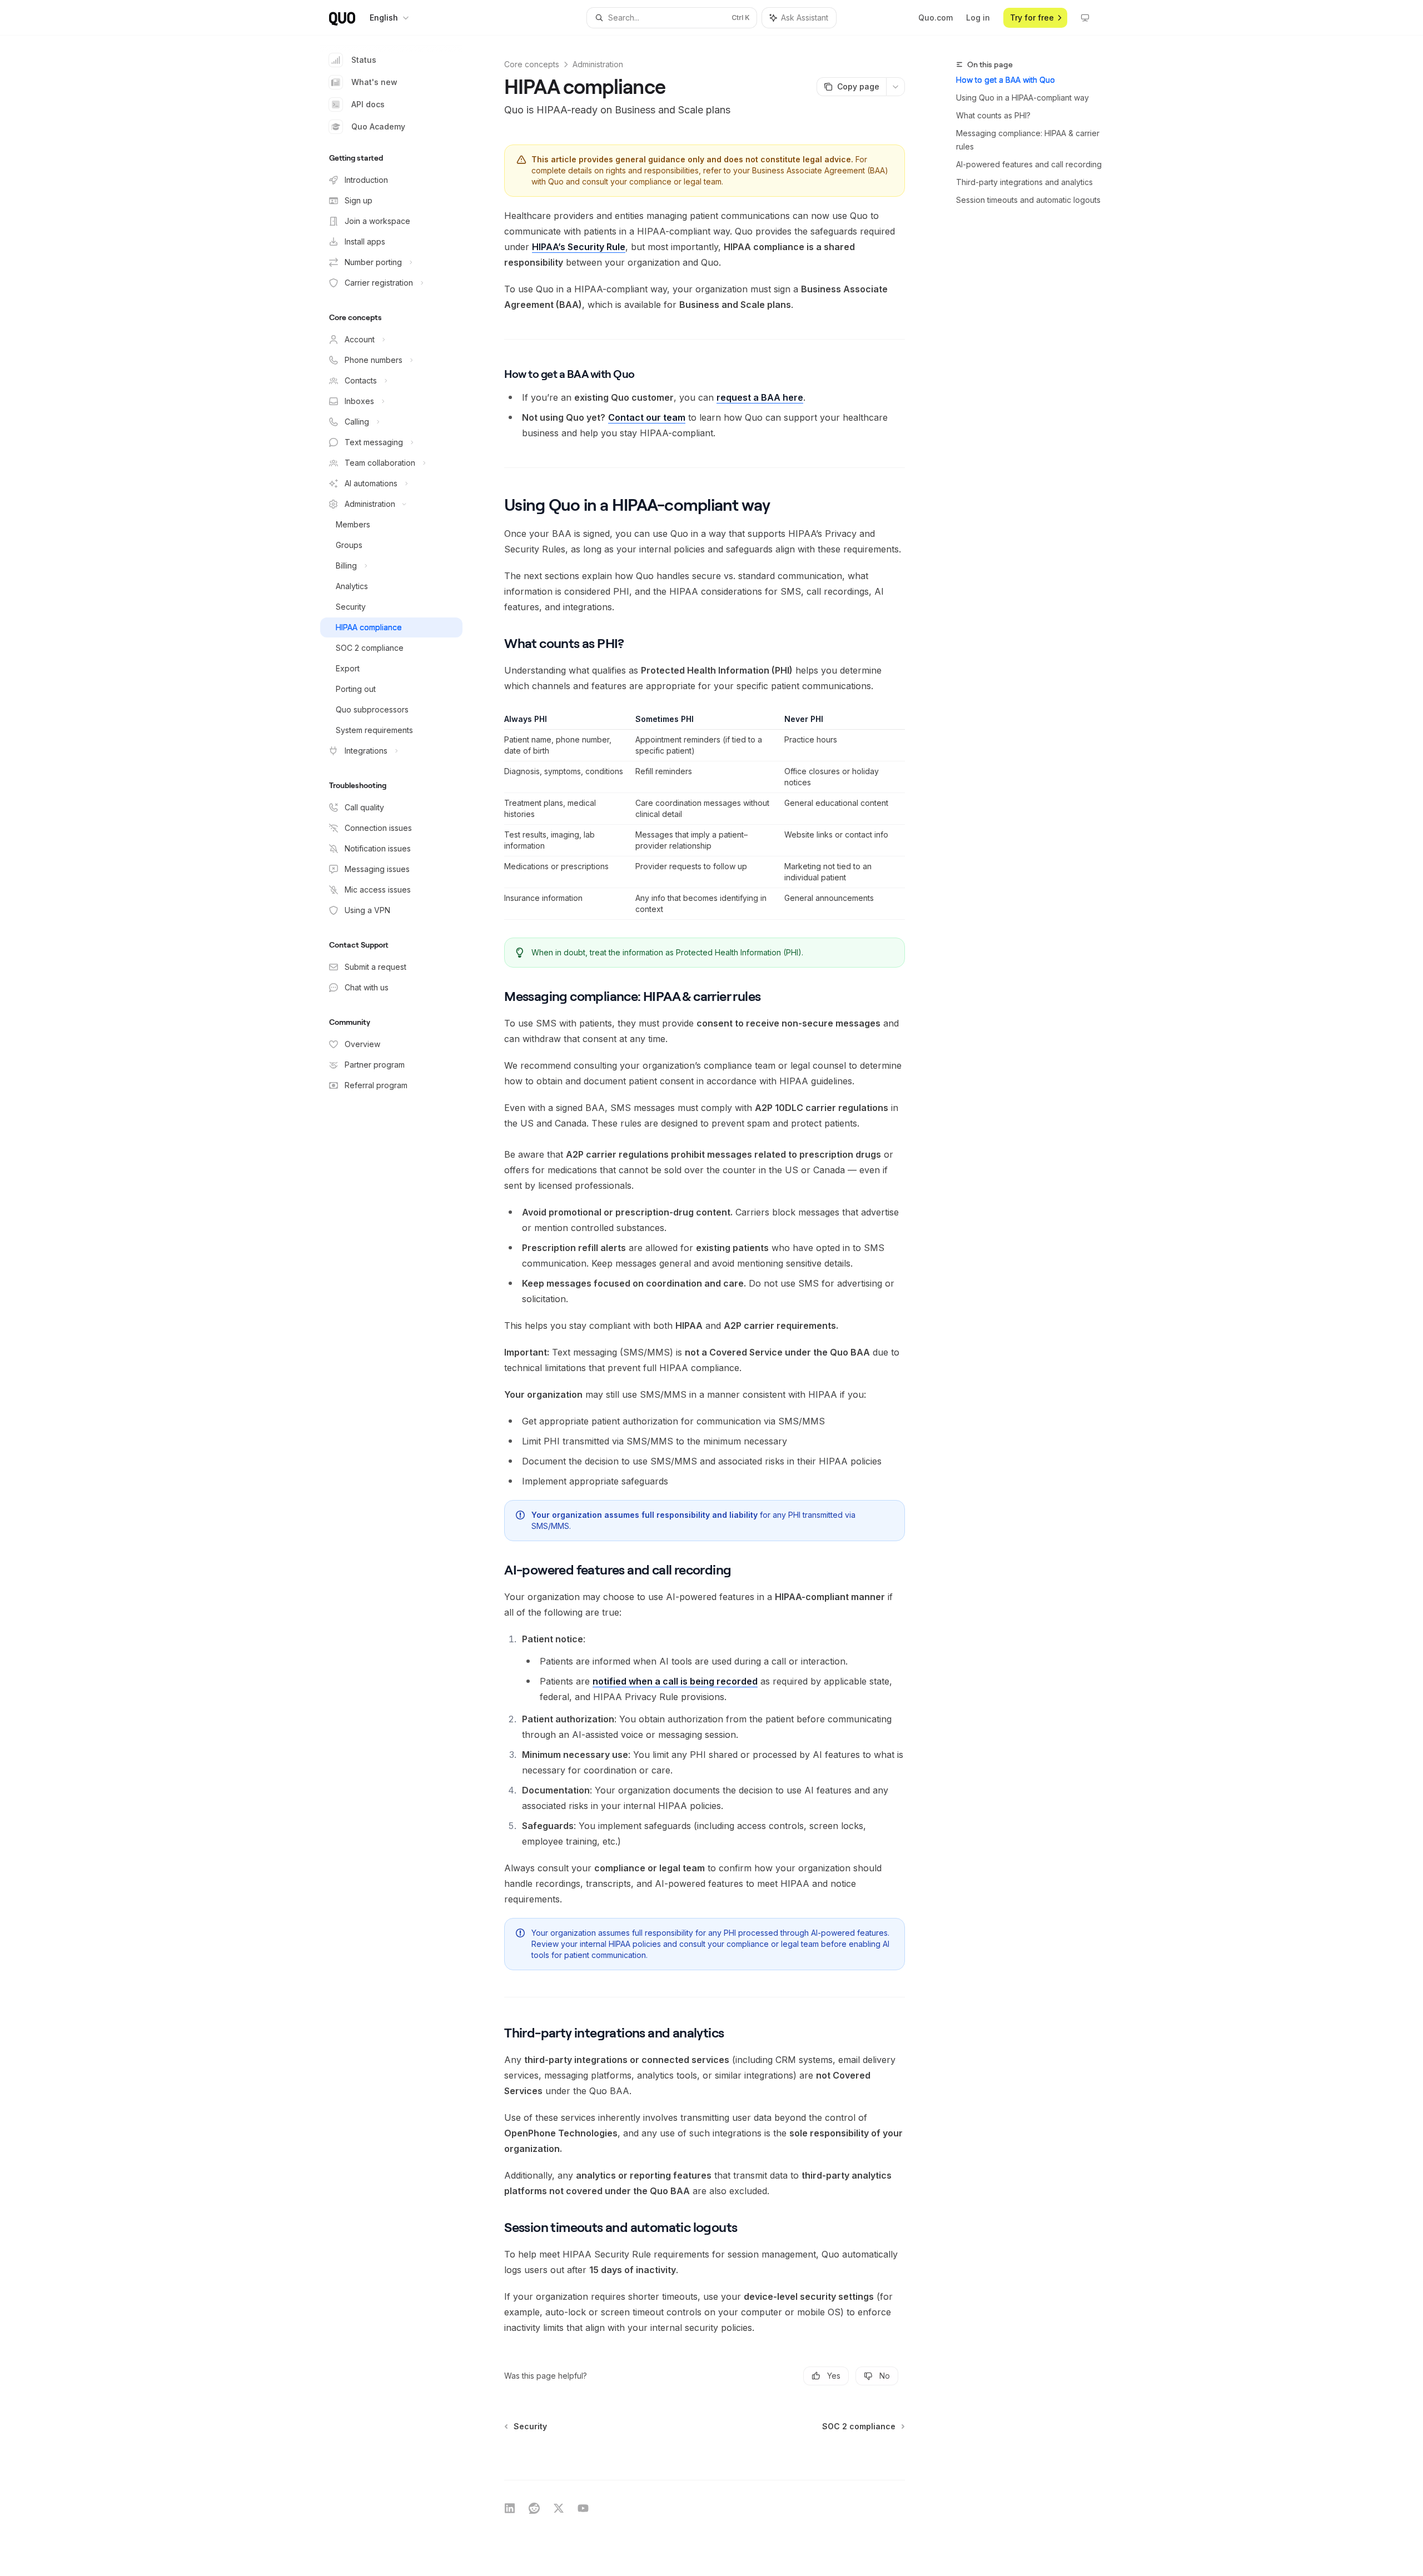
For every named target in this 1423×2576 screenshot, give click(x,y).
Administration (598, 64)
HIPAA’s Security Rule (579, 247)
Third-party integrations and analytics (1024, 182)
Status (364, 60)
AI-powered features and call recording (1029, 164)
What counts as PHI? (993, 115)
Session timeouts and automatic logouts (1028, 200)
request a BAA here (760, 397)
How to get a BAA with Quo (1006, 80)
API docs (368, 104)
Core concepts (532, 64)
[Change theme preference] (1085, 18)
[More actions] (895, 87)
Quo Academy (378, 126)
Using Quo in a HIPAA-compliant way (1023, 98)
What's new (374, 82)
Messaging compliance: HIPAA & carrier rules (1028, 140)
